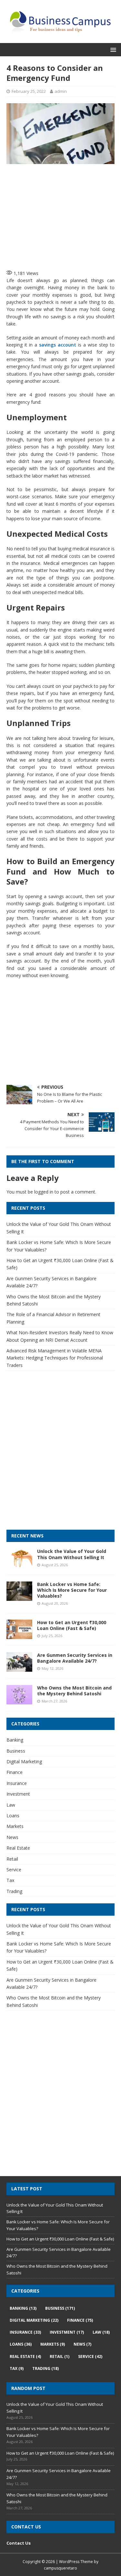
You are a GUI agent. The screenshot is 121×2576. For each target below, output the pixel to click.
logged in (44, 1192)
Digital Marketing (24, 1761)
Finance (15, 1772)
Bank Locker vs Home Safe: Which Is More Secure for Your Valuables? (72, 1590)
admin (61, 91)
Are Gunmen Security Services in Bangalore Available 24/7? (75, 1658)
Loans (13, 1816)
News (12, 1837)
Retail (12, 1859)
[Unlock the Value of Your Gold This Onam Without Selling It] (19, 1564)
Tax (10, 1880)
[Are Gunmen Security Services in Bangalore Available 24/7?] (19, 1668)
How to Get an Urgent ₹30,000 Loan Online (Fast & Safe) (72, 1625)
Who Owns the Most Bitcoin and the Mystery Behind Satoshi (74, 1691)
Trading (14, 1891)
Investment (18, 1794)
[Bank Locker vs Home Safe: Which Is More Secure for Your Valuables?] (19, 1597)
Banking (15, 1740)
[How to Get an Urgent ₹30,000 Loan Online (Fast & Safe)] (19, 1635)
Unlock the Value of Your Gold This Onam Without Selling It (72, 1554)
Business (16, 1751)
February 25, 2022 (29, 91)
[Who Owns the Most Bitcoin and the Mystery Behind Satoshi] (19, 1701)
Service (14, 1870)
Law (11, 1805)
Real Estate (18, 1848)
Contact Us (19, 2543)
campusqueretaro (60, 2568)
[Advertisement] (64, 216)
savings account (58, 345)
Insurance (17, 1783)
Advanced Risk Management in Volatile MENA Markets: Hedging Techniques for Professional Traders (55, 1358)
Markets (15, 1826)
